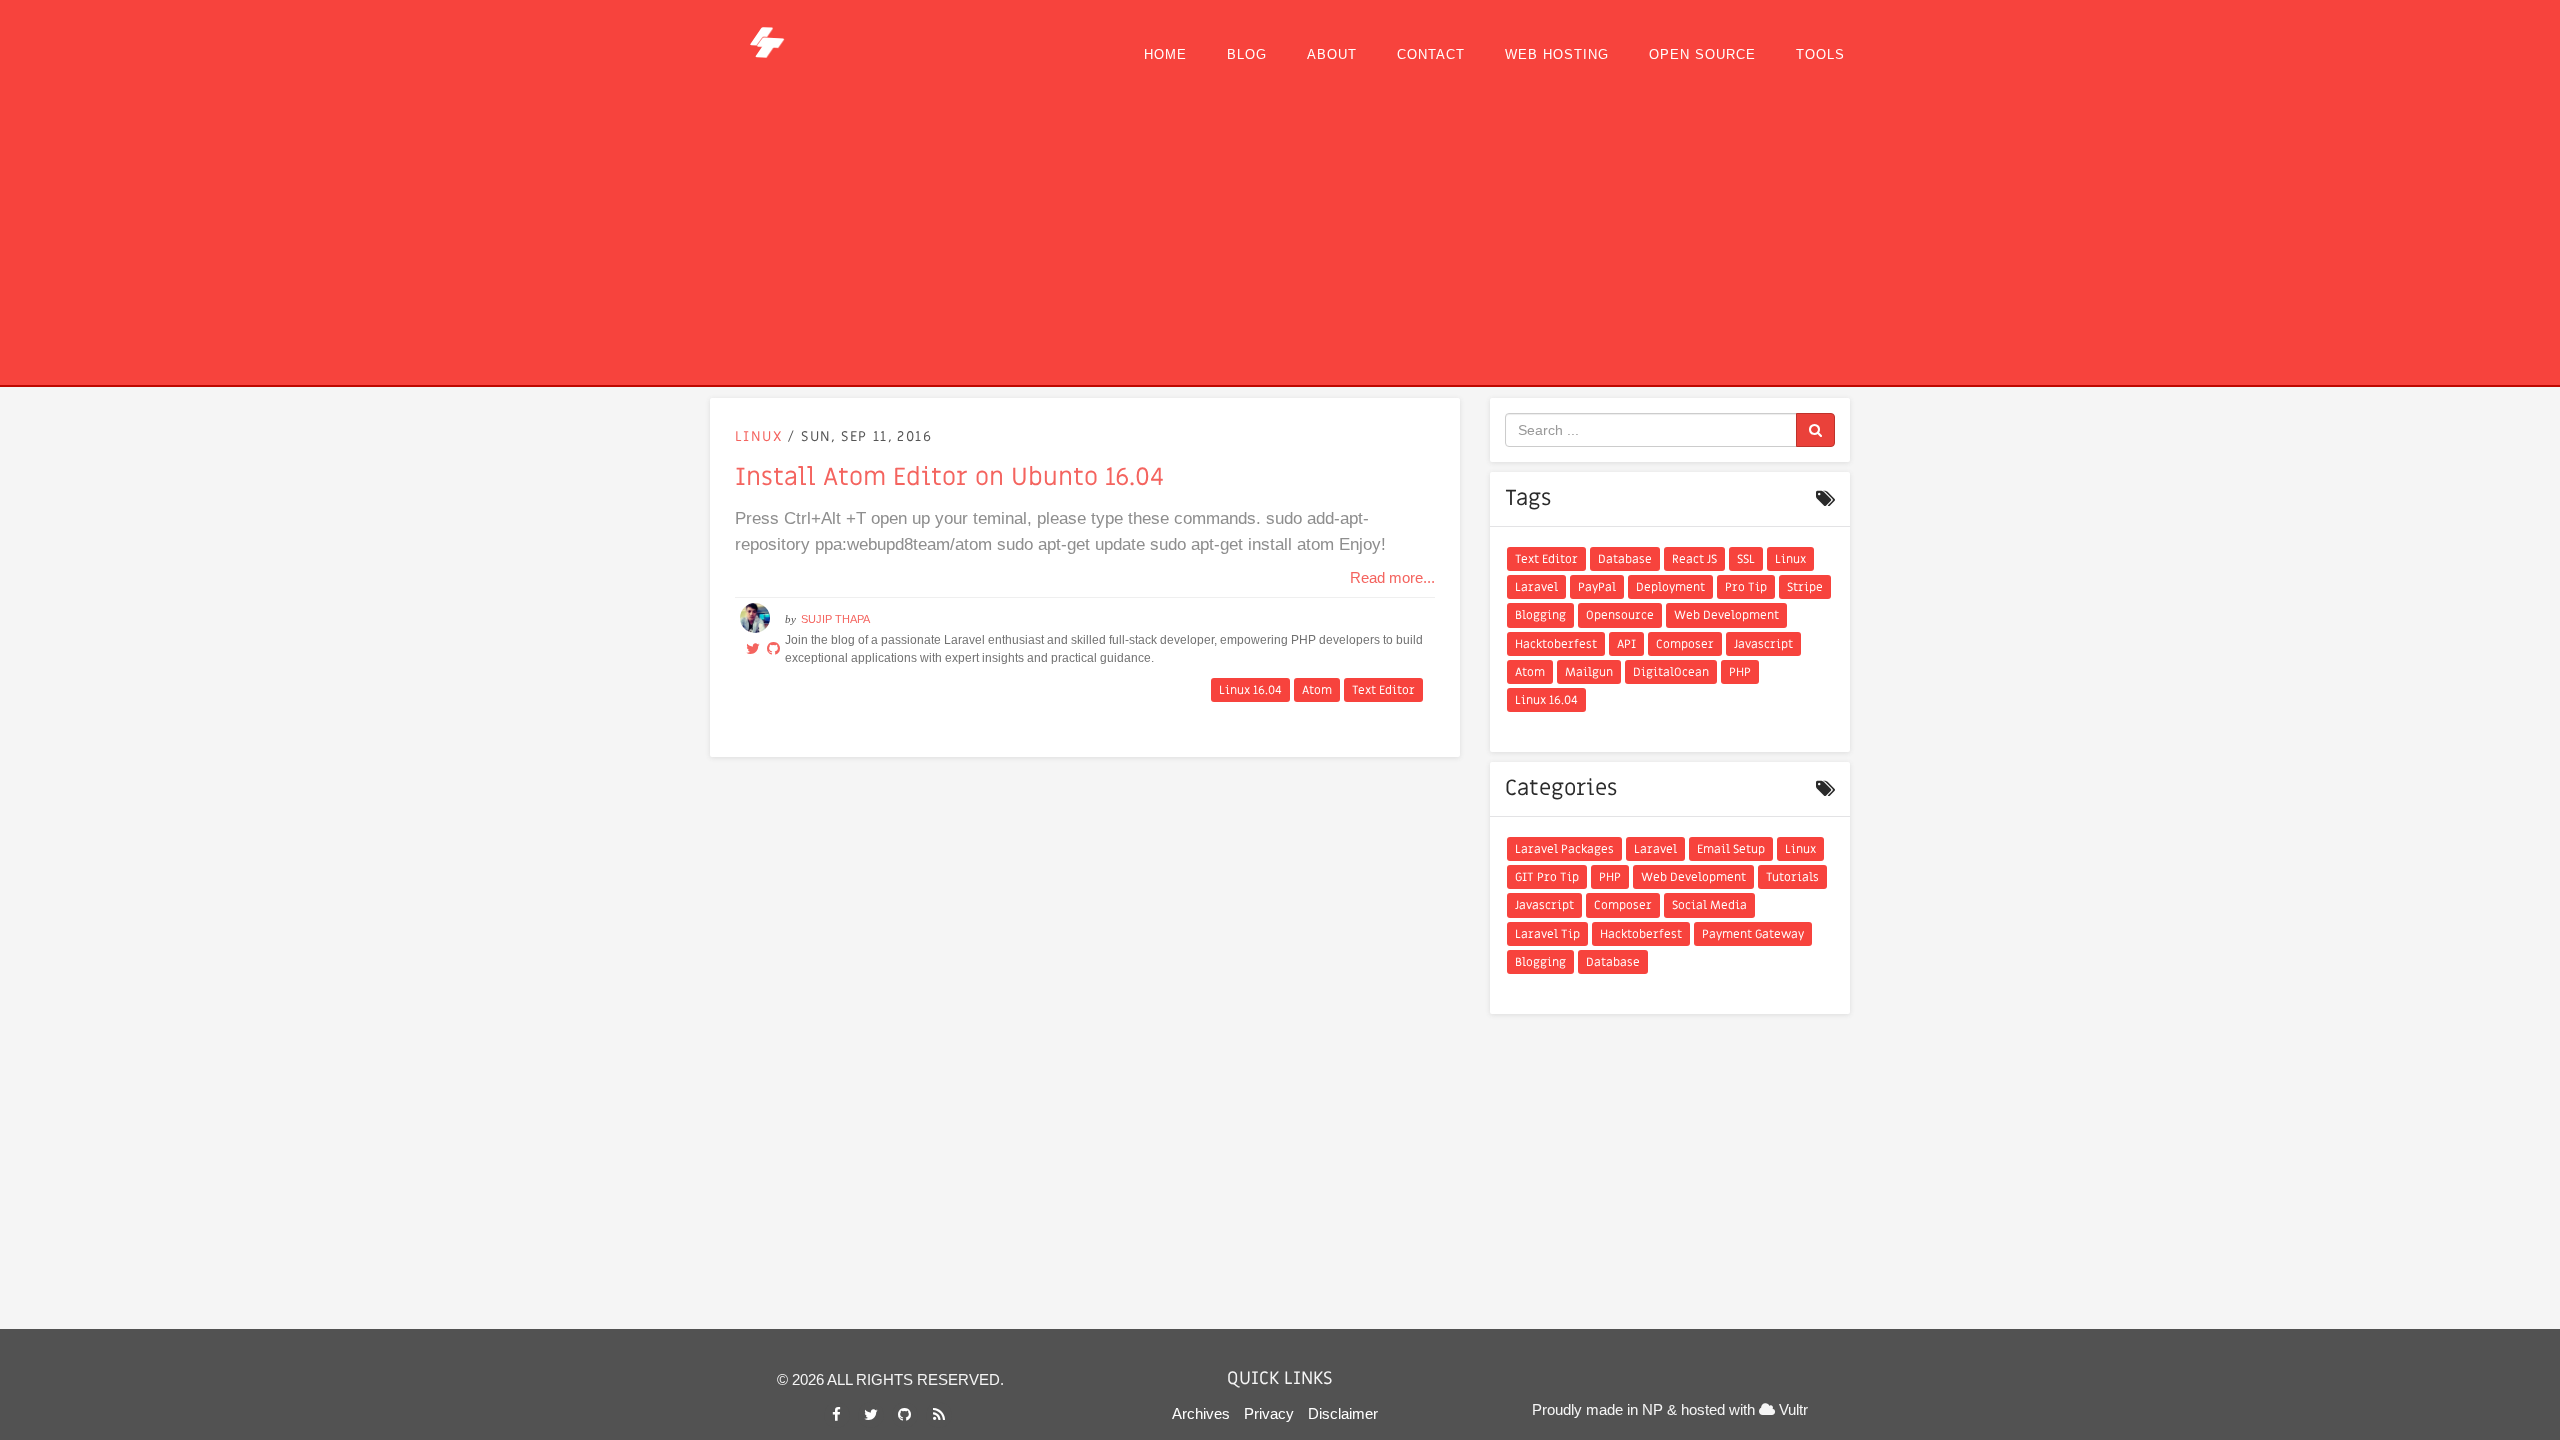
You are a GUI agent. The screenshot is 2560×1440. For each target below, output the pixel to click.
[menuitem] (1165, 55)
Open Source (1702, 54)
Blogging (1540, 615)
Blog (1247, 54)
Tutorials (1792, 877)
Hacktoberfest (1556, 644)
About (1332, 54)
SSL (1746, 559)
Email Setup (1731, 849)
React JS (1694, 559)
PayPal (1597, 587)
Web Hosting (1557, 54)
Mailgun (1589, 672)
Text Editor (1383, 690)
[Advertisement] (1280, 235)
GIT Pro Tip (1547, 877)
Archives (1201, 1413)
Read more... (1392, 577)
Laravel (1536, 587)
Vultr (1791, 1409)
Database (1625, 559)
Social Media (1709, 905)
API (1626, 644)
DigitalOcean (1671, 672)
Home (1165, 54)
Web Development (1726, 615)
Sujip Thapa (835, 619)
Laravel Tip (1547, 934)
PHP (1740, 672)
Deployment (1670, 587)
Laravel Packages (1564, 849)
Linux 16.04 (1250, 690)
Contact (1431, 54)
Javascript (1763, 644)
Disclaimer (1343, 1413)
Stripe (1805, 587)
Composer (1685, 644)
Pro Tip (1746, 587)
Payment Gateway (1753, 934)
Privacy (1269, 1413)
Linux (761, 436)
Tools (1820, 54)
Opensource (1620, 615)
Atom (1317, 690)
